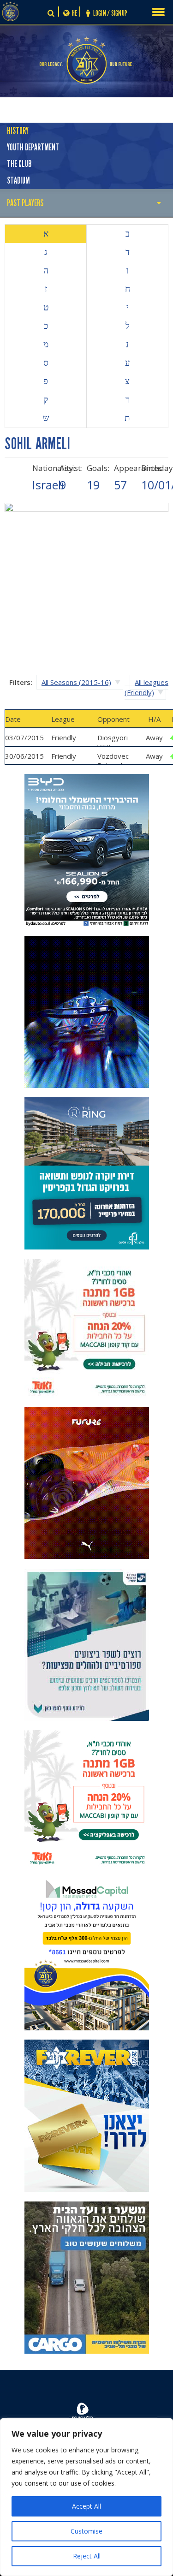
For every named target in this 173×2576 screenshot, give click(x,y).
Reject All (87, 2556)
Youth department (33, 147)
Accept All (86, 2506)
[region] (86, 2497)
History (18, 131)
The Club (19, 164)
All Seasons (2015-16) (76, 682)
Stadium (18, 181)
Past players (25, 203)
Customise (86, 2531)
